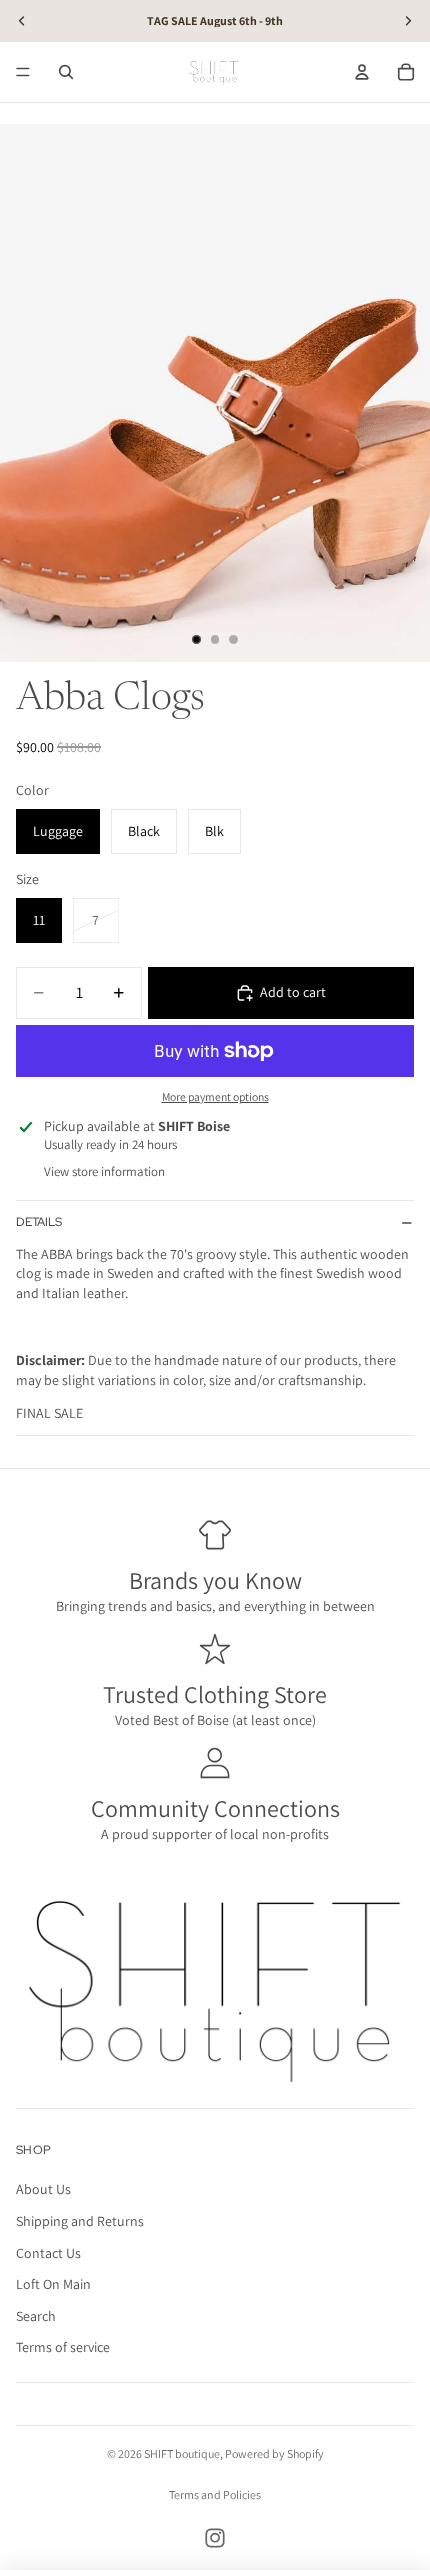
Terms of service (63, 2348)
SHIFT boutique (182, 2453)
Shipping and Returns (80, 2221)
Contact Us (48, 2253)
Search (36, 2316)
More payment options (215, 1096)
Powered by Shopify (274, 2453)
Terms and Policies (215, 2494)
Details (39, 1222)
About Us (43, 2190)
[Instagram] (215, 2538)
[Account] (362, 72)
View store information (104, 1171)
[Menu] (23, 72)
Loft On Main (53, 2284)
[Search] (66, 72)
